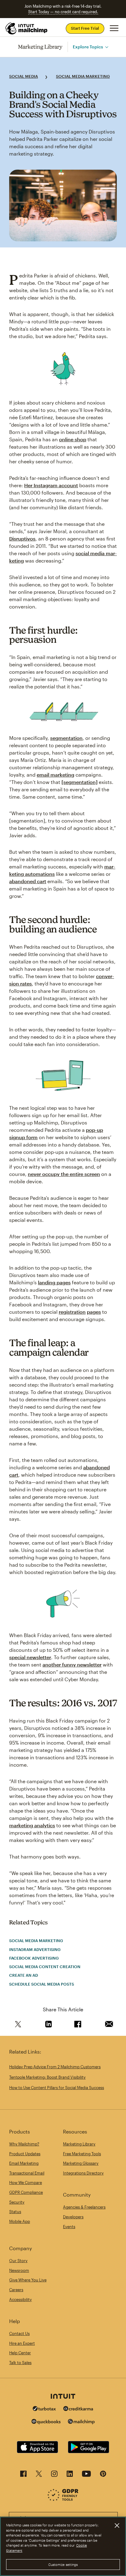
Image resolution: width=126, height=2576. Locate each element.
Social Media (24, 76)
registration (72, 1312)
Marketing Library (40, 47)
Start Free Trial (85, 28)
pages (94, 1312)
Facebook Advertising (34, 1958)
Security (17, 2202)
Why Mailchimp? (24, 2144)
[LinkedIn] (70, 2475)
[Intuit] (63, 2397)
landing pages (54, 1282)
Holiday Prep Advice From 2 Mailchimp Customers (55, 2067)
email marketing (56, 775)
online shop (73, 439)
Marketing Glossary (81, 2163)
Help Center (20, 2353)
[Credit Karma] (78, 2409)
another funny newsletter (72, 1665)
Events (69, 2227)
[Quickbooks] (46, 2422)
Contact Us (19, 2333)
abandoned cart (28, 881)
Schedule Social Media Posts (42, 1984)
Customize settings (63, 2565)
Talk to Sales (20, 2363)
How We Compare (26, 2182)
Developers (73, 2217)
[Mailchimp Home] (27, 28)
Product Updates (25, 2154)
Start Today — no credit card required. (63, 12)
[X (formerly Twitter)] (39, 2475)
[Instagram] (54, 2475)
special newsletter (30, 1657)
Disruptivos (22, 539)
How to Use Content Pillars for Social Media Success (57, 2088)
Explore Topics (88, 47)
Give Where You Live (28, 2280)
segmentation (66, 738)
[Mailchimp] (81, 2422)
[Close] (117, 2525)
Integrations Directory (83, 2173)
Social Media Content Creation (45, 1967)
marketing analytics (32, 1825)
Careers (16, 2290)
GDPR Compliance (26, 2192)
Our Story (18, 2261)
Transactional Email (27, 2173)
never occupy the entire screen (64, 1174)
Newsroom (19, 2270)
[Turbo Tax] (44, 2409)
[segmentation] (80, 782)
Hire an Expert (22, 2343)
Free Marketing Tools (82, 2154)
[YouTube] (86, 2475)
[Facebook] (23, 2475)
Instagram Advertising (35, 1949)
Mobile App (20, 2221)
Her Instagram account (51, 485)
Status (15, 2212)
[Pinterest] (103, 2475)
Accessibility (20, 2299)
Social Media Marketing (83, 76)
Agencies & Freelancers (84, 2207)
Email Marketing (24, 2163)
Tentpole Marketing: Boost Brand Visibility (47, 2077)
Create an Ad (24, 1975)
